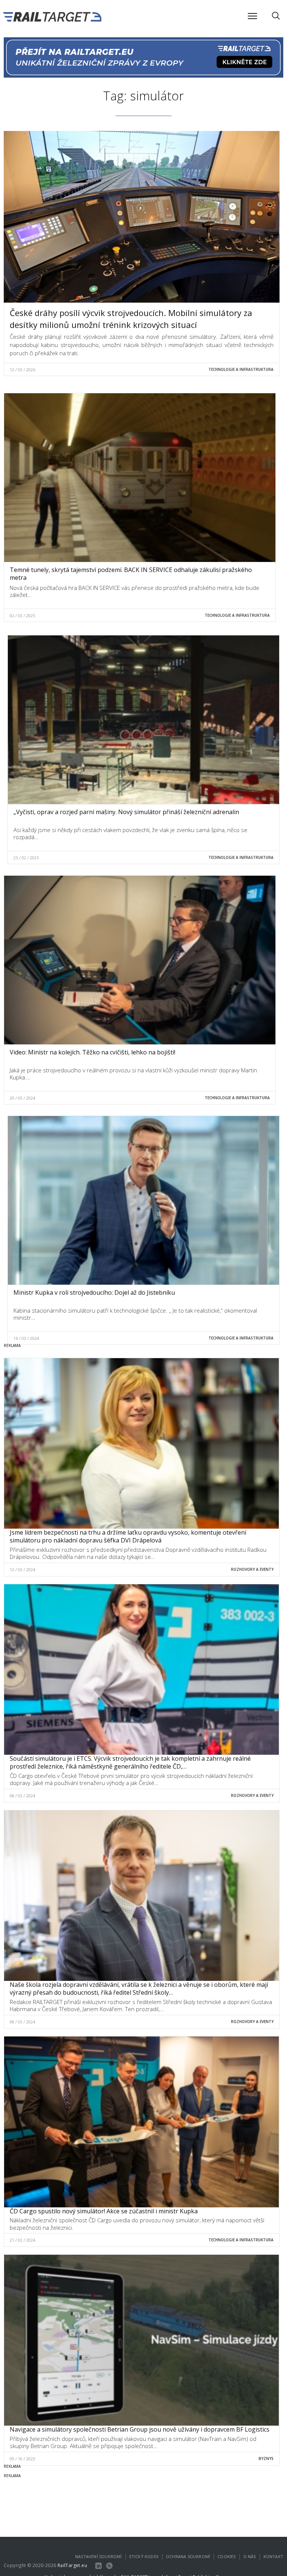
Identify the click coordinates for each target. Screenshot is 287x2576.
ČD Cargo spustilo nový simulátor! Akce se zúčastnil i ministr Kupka (104, 2211)
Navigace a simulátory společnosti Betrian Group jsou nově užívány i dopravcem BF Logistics (140, 2429)
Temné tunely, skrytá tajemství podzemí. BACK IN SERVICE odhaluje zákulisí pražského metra (131, 574)
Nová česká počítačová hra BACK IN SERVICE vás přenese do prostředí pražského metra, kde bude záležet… (135, 591)
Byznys (266, 2458)
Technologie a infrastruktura (241, 369)
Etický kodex (144, 2556)
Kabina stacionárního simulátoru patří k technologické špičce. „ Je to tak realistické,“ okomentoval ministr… (135, 1314)
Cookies (226, 2556)
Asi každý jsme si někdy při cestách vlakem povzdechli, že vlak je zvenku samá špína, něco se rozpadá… (130, 834)
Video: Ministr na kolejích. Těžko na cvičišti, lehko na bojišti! (92, 1052)
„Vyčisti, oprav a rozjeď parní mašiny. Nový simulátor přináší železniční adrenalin (126, 812)
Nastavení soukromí (98, 2556)
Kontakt (273, 2556)
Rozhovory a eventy (252, 1569)
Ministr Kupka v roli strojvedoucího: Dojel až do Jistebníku (94, 1292)
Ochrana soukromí (188, 2556)
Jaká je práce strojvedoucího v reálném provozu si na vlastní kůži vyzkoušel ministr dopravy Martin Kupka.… (133, 1074)
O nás (250, 2556)
